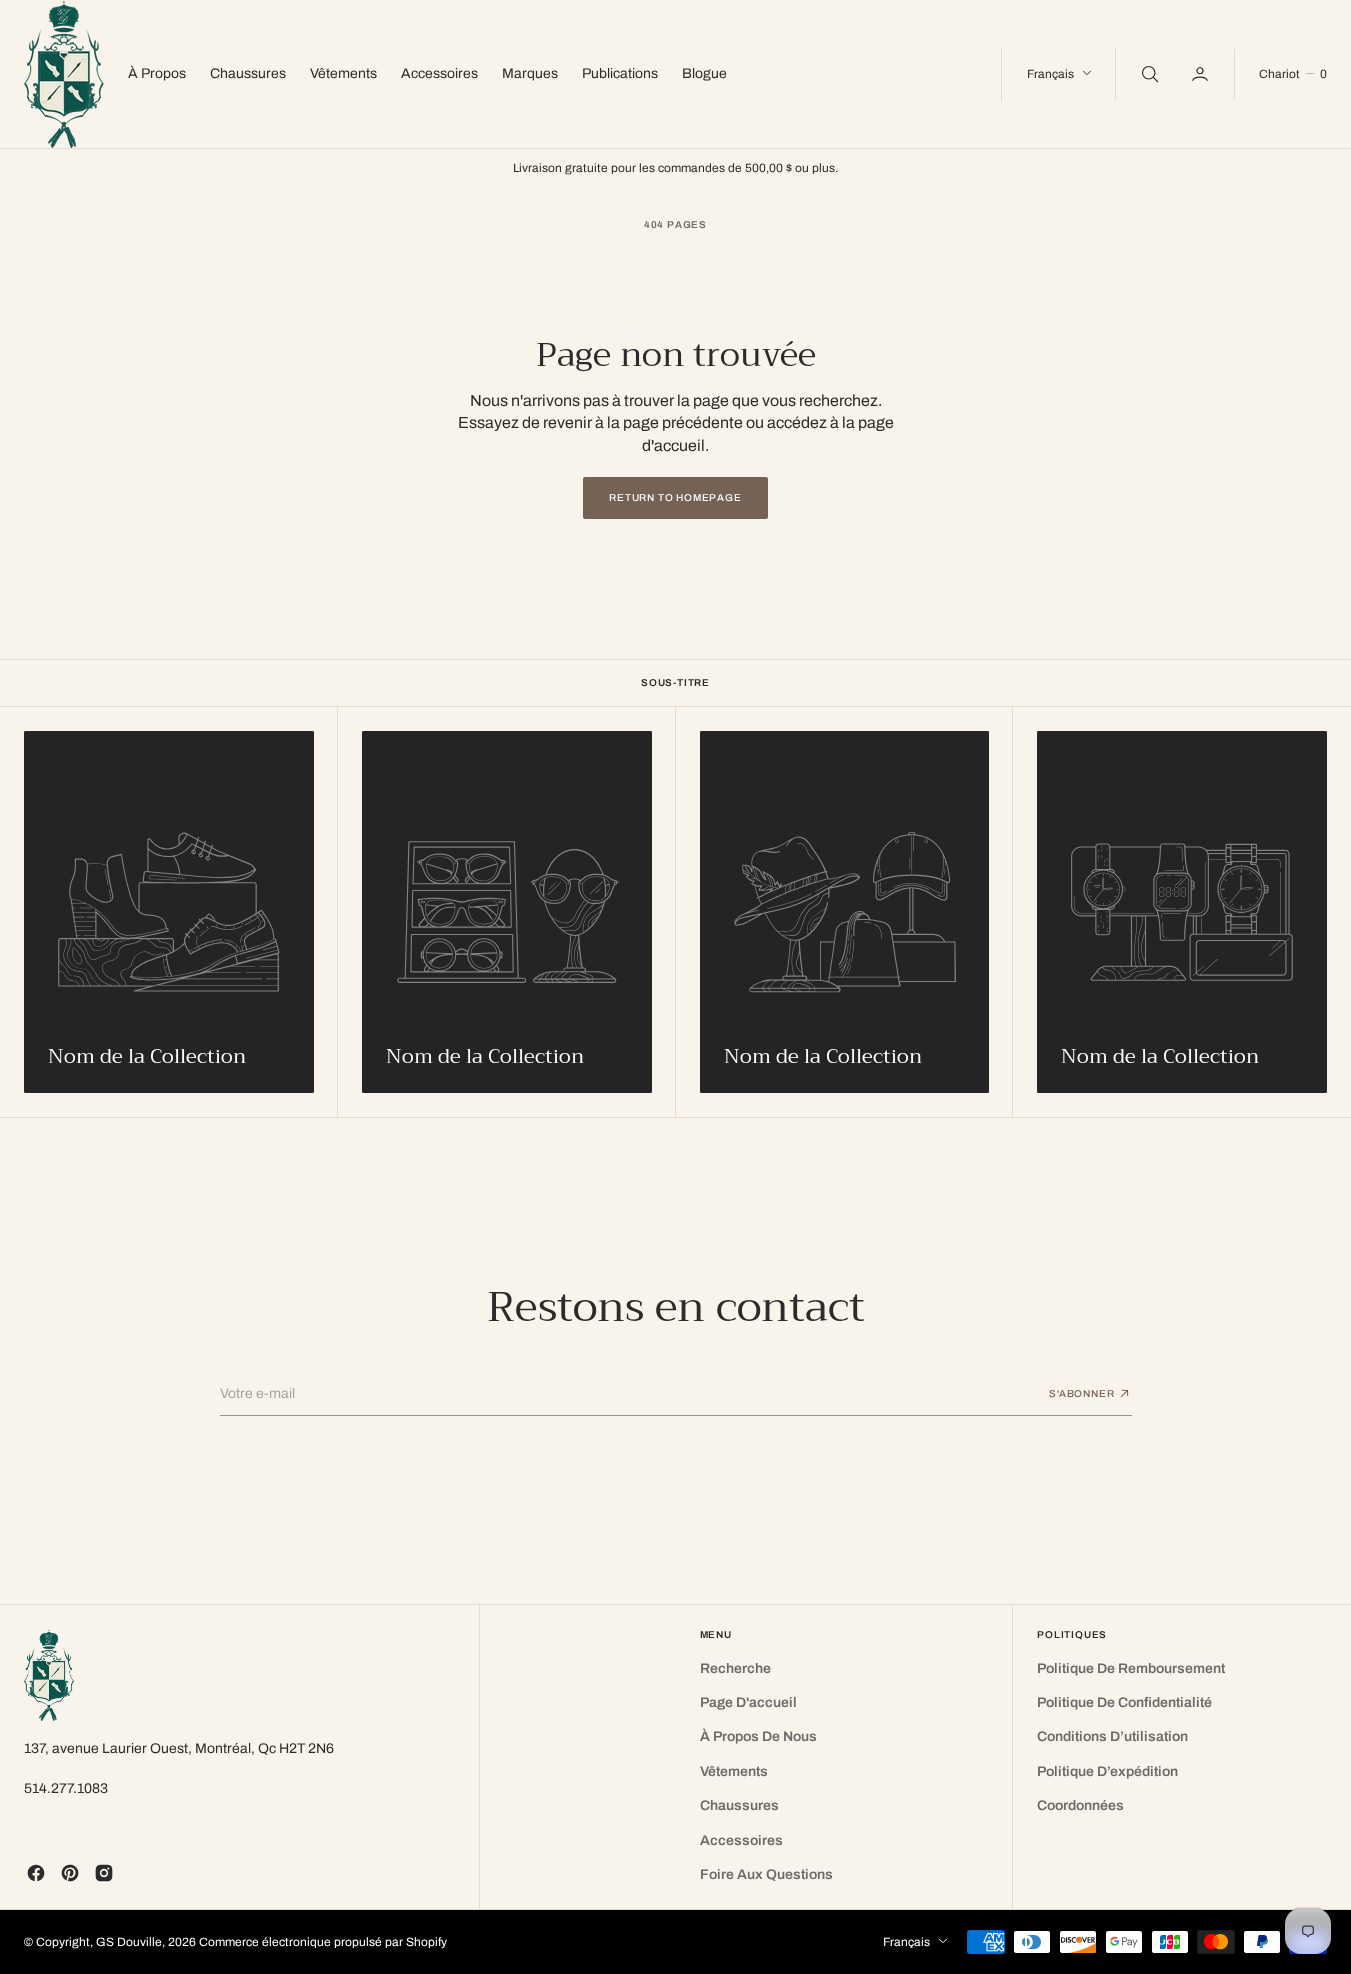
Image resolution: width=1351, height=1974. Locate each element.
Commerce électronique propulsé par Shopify (323, 1942)
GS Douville (129, 1942)
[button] (1202, 74)
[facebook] (36, 1873)
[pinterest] (70, 1873)
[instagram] (104, 1873)
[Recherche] (1148, 74)
